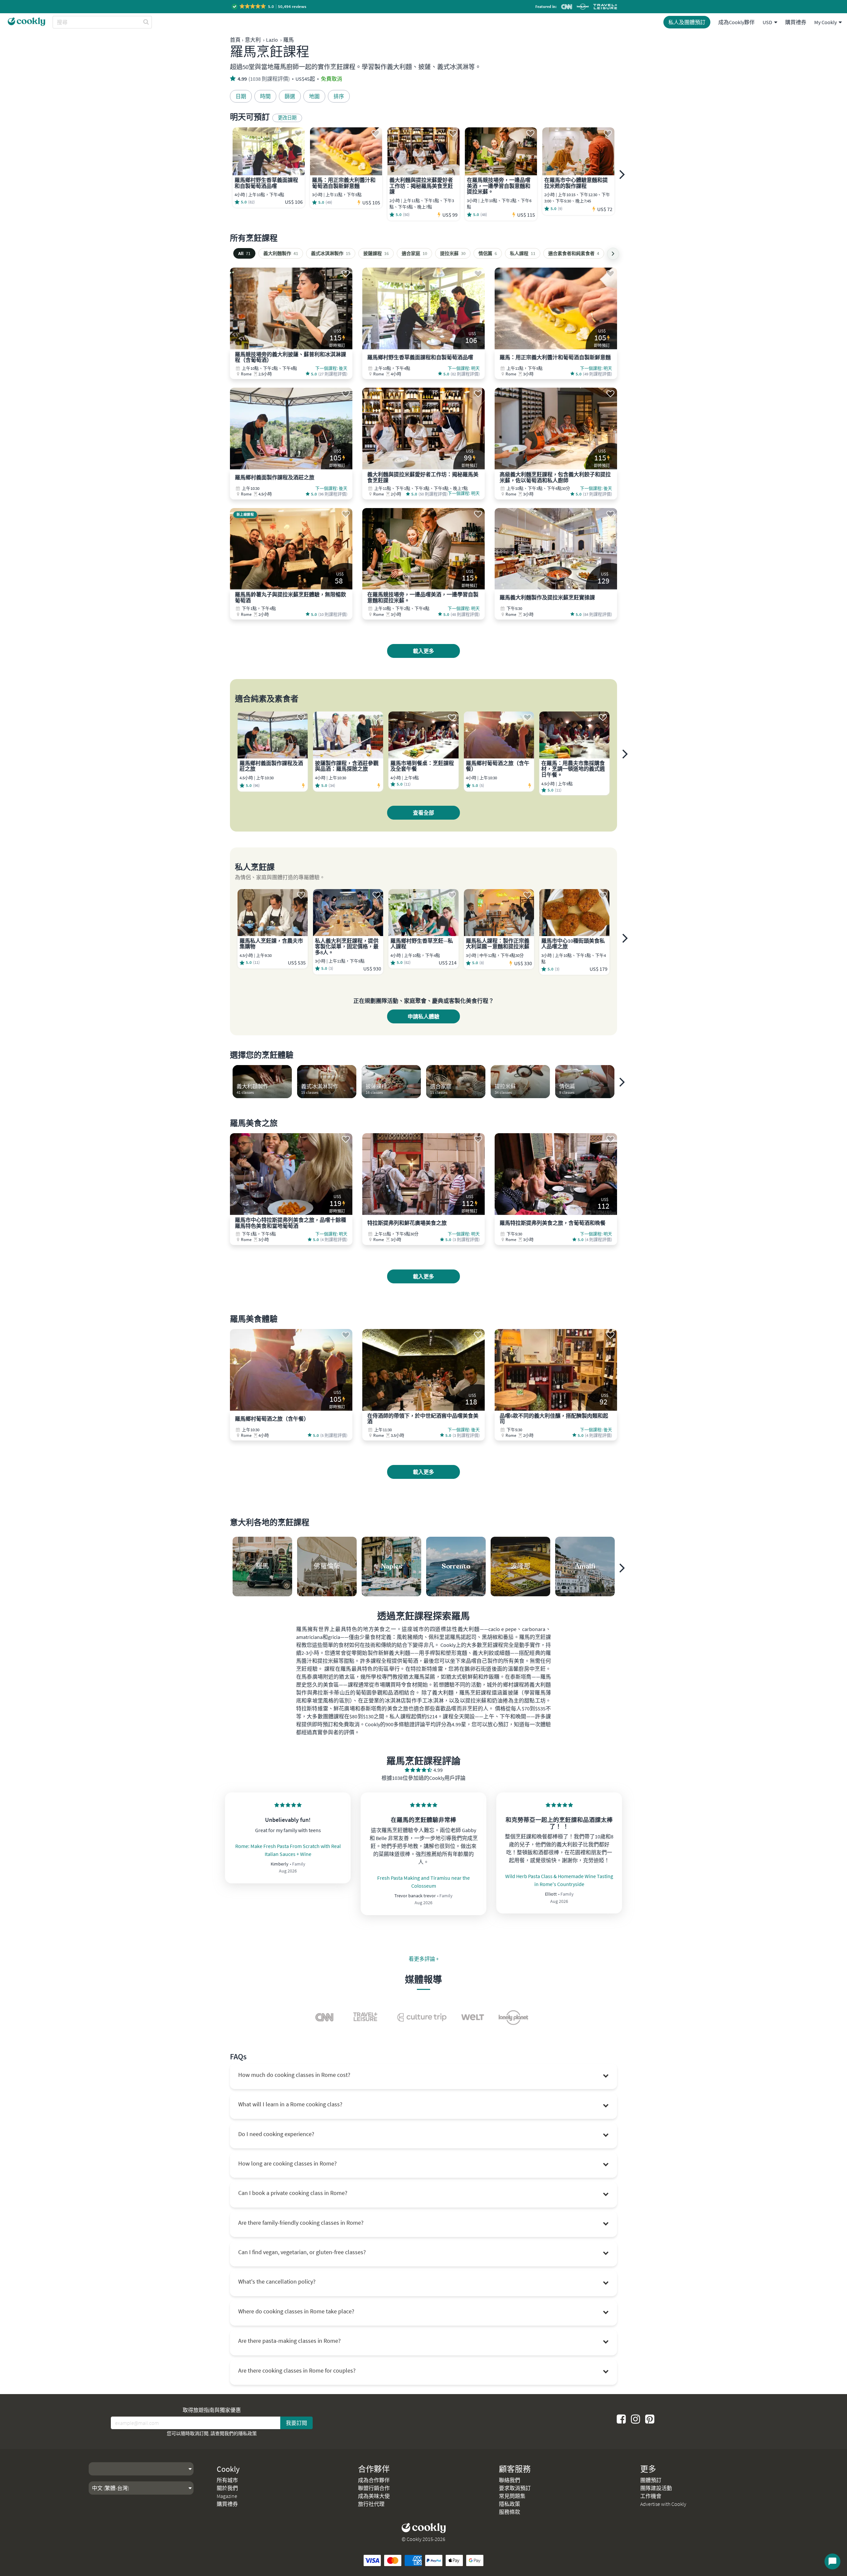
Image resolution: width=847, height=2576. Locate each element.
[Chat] (832, 2561)
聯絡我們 (510, 2480)
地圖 (314, 96)
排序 (339, 96)
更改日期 (287, 118)
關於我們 (227, 2488)
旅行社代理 (371, 2504)
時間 (265, 96)
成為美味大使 (374, 2496)
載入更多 (423, 651)
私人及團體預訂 (687, 22)
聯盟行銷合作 (374, 2488)
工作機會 (651, 2496)
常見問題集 (512, 2496)
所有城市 (227, 2480)
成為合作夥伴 (374, 2480)
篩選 (290, 96)
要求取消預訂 (515, 2488)
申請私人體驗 (423, 1016)
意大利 (253, 40)
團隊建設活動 (656, 2488)
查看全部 (423, 813)
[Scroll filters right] (613, 254)
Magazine (227, 2496)
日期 (241, 96)
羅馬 (289, 40)
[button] (269, 6)
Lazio (272, 40)
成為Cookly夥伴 (736, 22)
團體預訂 (651, 2480)
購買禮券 (796, 22)
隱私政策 (247, 2433)
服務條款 (510, 2512)
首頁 (235, 40)
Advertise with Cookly (663, 2504)
